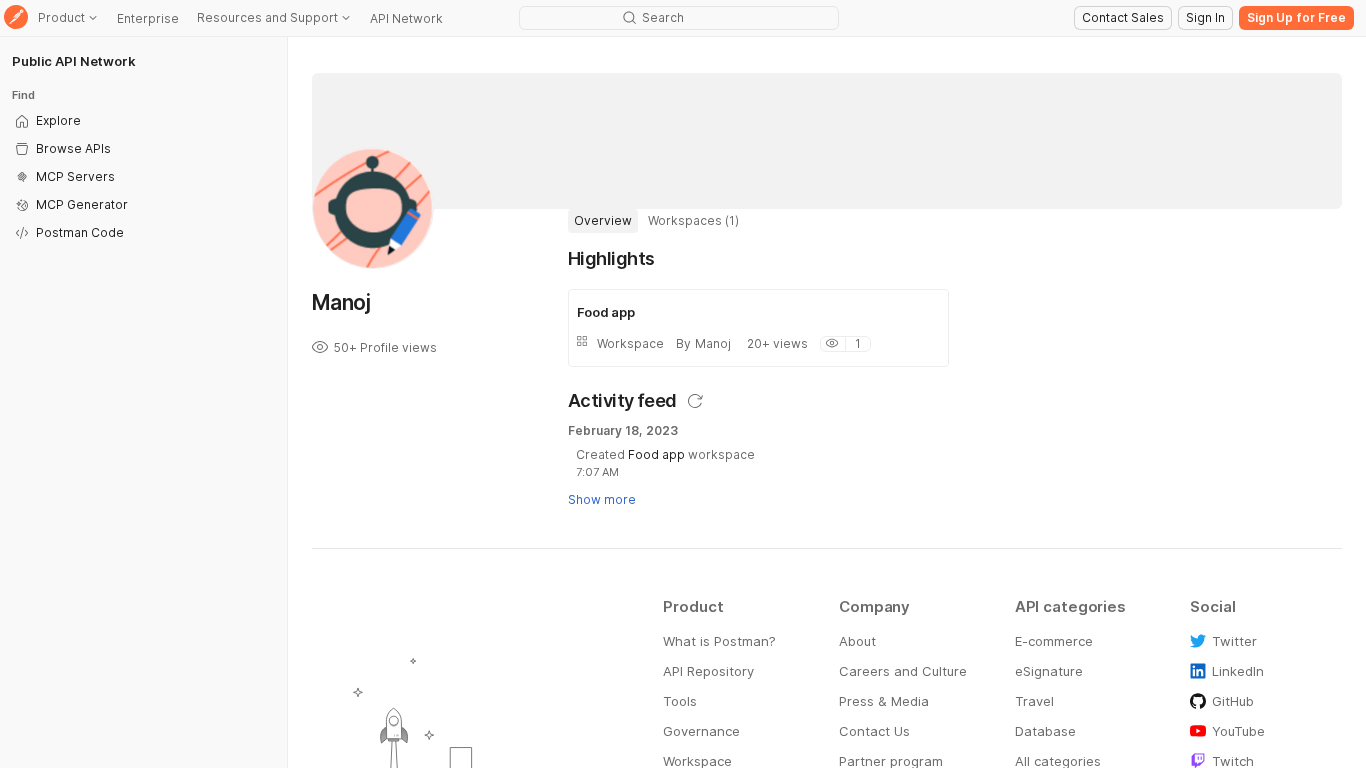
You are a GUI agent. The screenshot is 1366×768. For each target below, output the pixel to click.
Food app (656, 454)
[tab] (603, 221)
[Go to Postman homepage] (16, 18)
